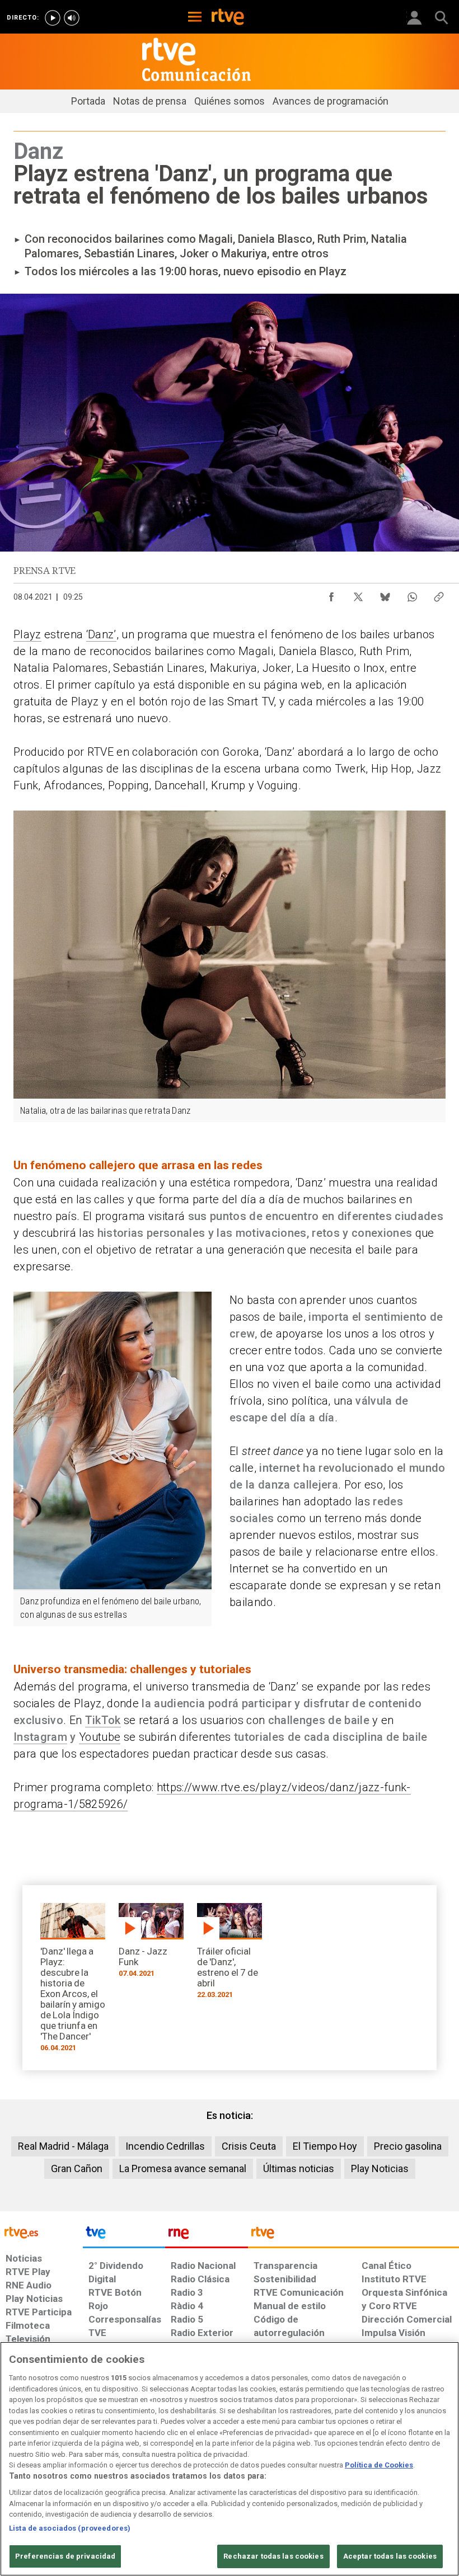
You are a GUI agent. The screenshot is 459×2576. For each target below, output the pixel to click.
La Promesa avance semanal (183, 2168)
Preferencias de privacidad (65, 2556)
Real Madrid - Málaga (63, 2146)
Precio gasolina (408, 2146)
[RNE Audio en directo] (72, 18)
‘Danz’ (101, 634)
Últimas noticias (299, 2168)
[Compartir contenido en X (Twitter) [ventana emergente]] (358, 594)
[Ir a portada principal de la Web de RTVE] (41, 2232)
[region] (230, 2459)
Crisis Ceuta (249, 2146)
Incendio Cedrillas (165, 2146)
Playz (27, 634)
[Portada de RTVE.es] (228, 18)
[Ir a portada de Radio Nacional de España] (207, 2235)
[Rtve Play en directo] (53, 18)
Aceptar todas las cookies (390, 2556)
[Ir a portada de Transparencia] (353, 2235)
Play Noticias (380, 2168)
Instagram (40, 1737)
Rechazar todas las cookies (273, 2556)
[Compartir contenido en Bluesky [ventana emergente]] (385, 594)
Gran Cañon (77, 2168)
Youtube (100, 1737)
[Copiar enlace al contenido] (439, 594)
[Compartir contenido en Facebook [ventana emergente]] (331, 594)
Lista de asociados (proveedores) (70, 2528)
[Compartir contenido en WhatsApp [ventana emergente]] (412, 594)
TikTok (103, 1720)
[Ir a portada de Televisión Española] (124, 2235)
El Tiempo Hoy (325, 2146)
